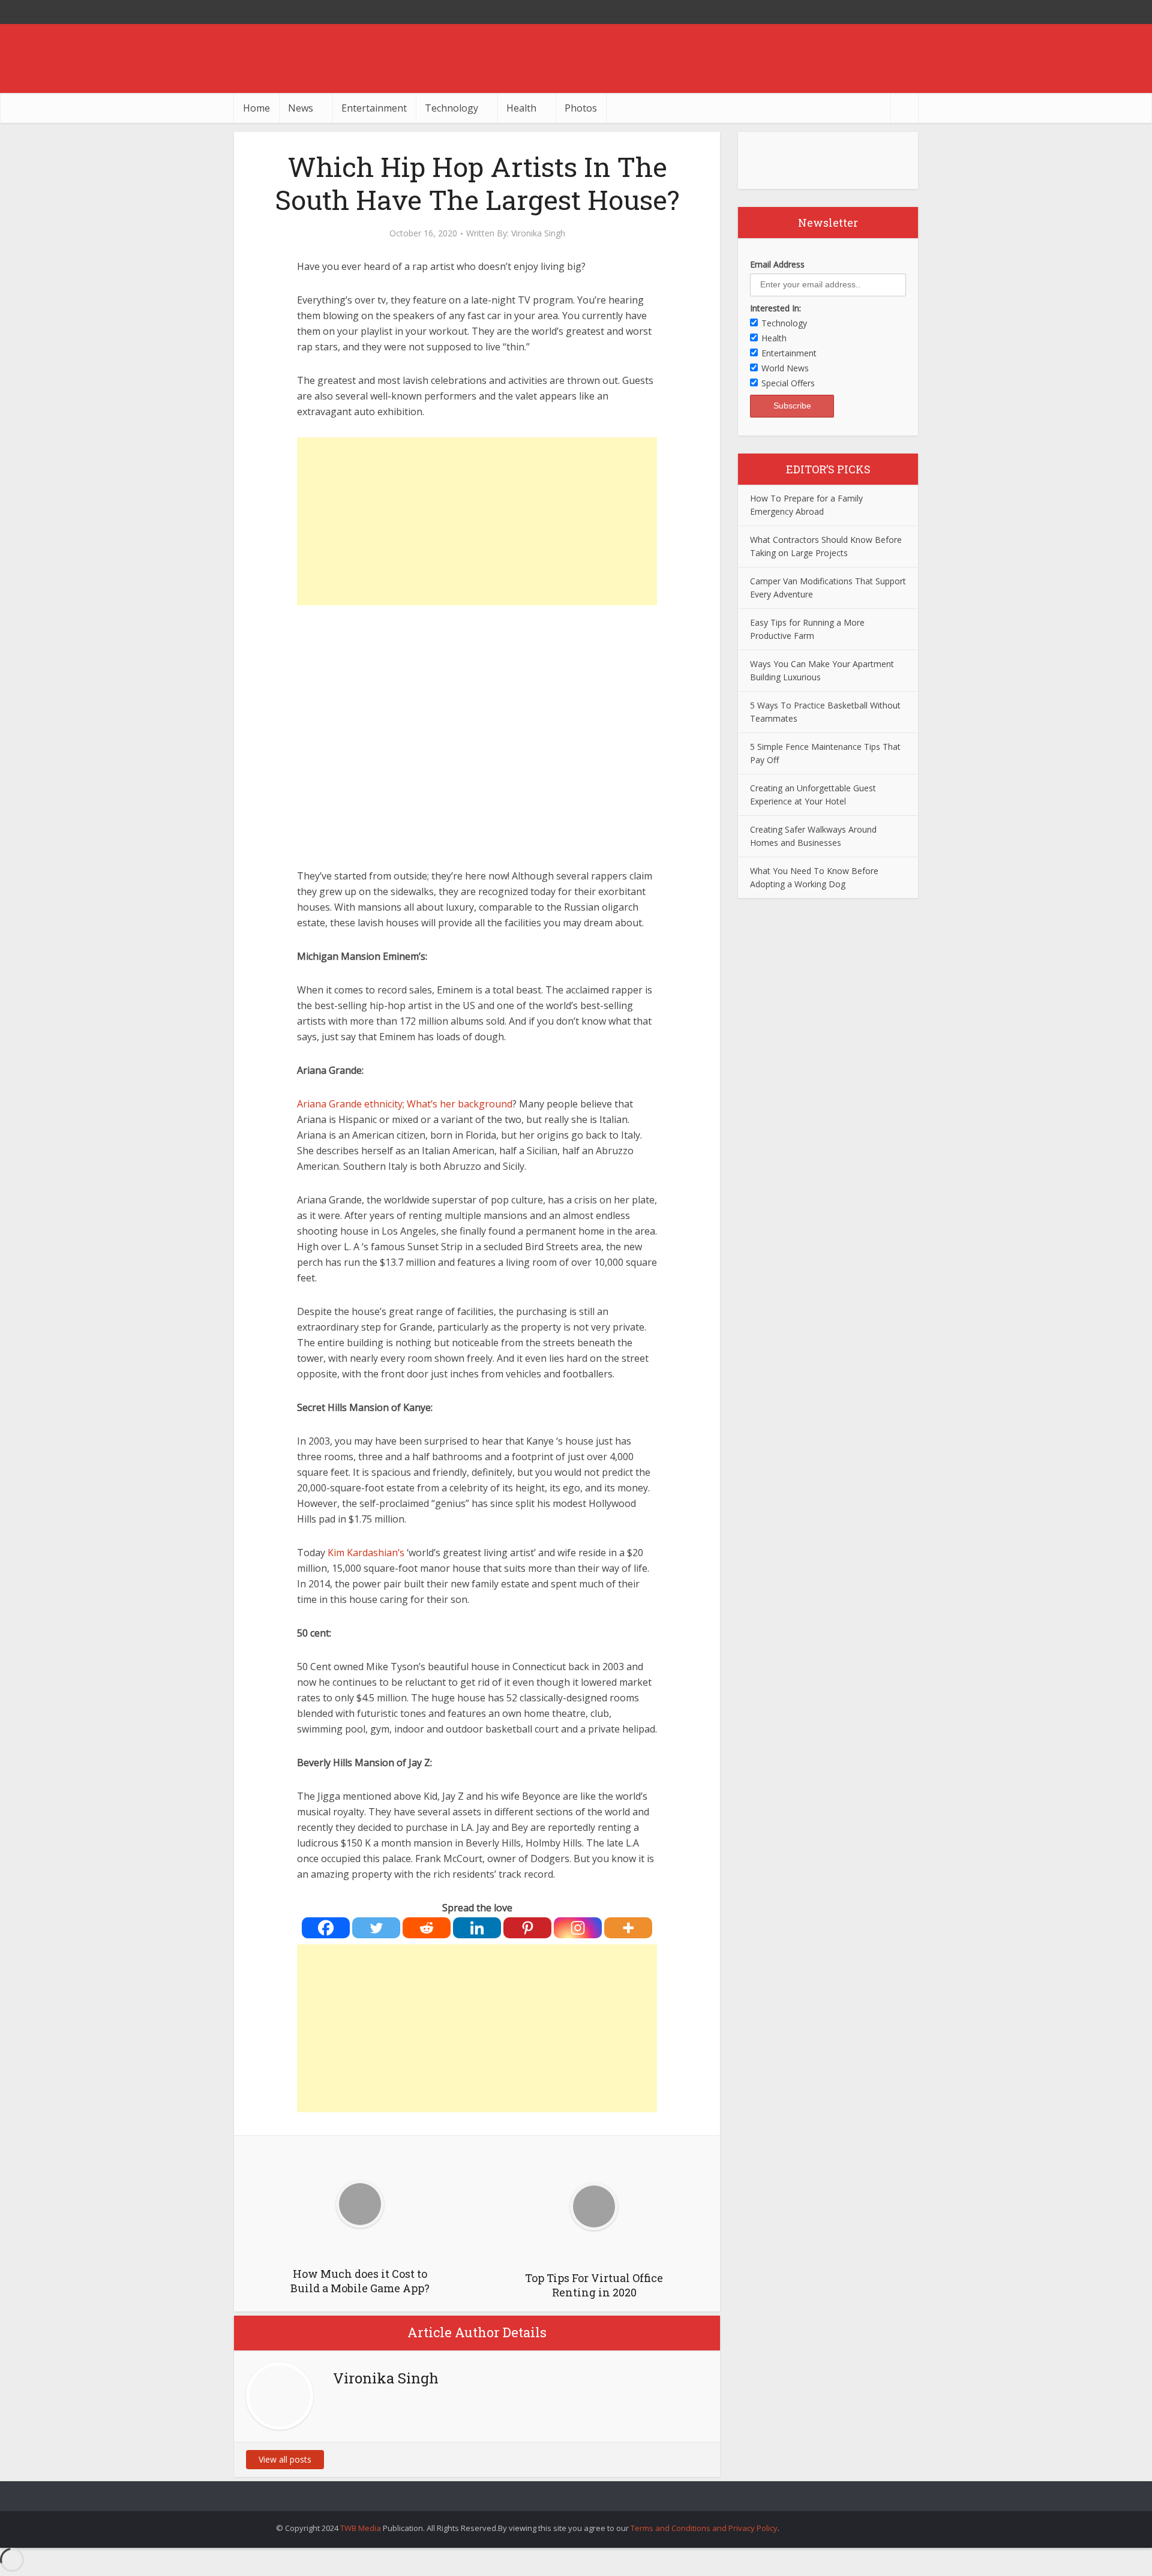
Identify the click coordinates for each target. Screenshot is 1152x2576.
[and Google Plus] (906, 12)
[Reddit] (427, 1928)
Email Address (777, 264)
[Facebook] (326, 1928)
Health (521, 108)
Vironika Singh (538, 233)
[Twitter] (376, 1928)
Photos (581, 108)
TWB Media (361, 2528)
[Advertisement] (477, 521)
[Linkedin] (477, 1928)
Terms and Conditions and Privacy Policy (704, 2528)
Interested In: (775, 308)
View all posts (285, 2459)
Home (256, 108)
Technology (451, 108)
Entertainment (374, 108)
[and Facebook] (882, 12)
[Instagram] (578, 1928)
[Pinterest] (527, 1928)
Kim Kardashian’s (366, 1553)
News (301, 108)
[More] (628, 1928)
